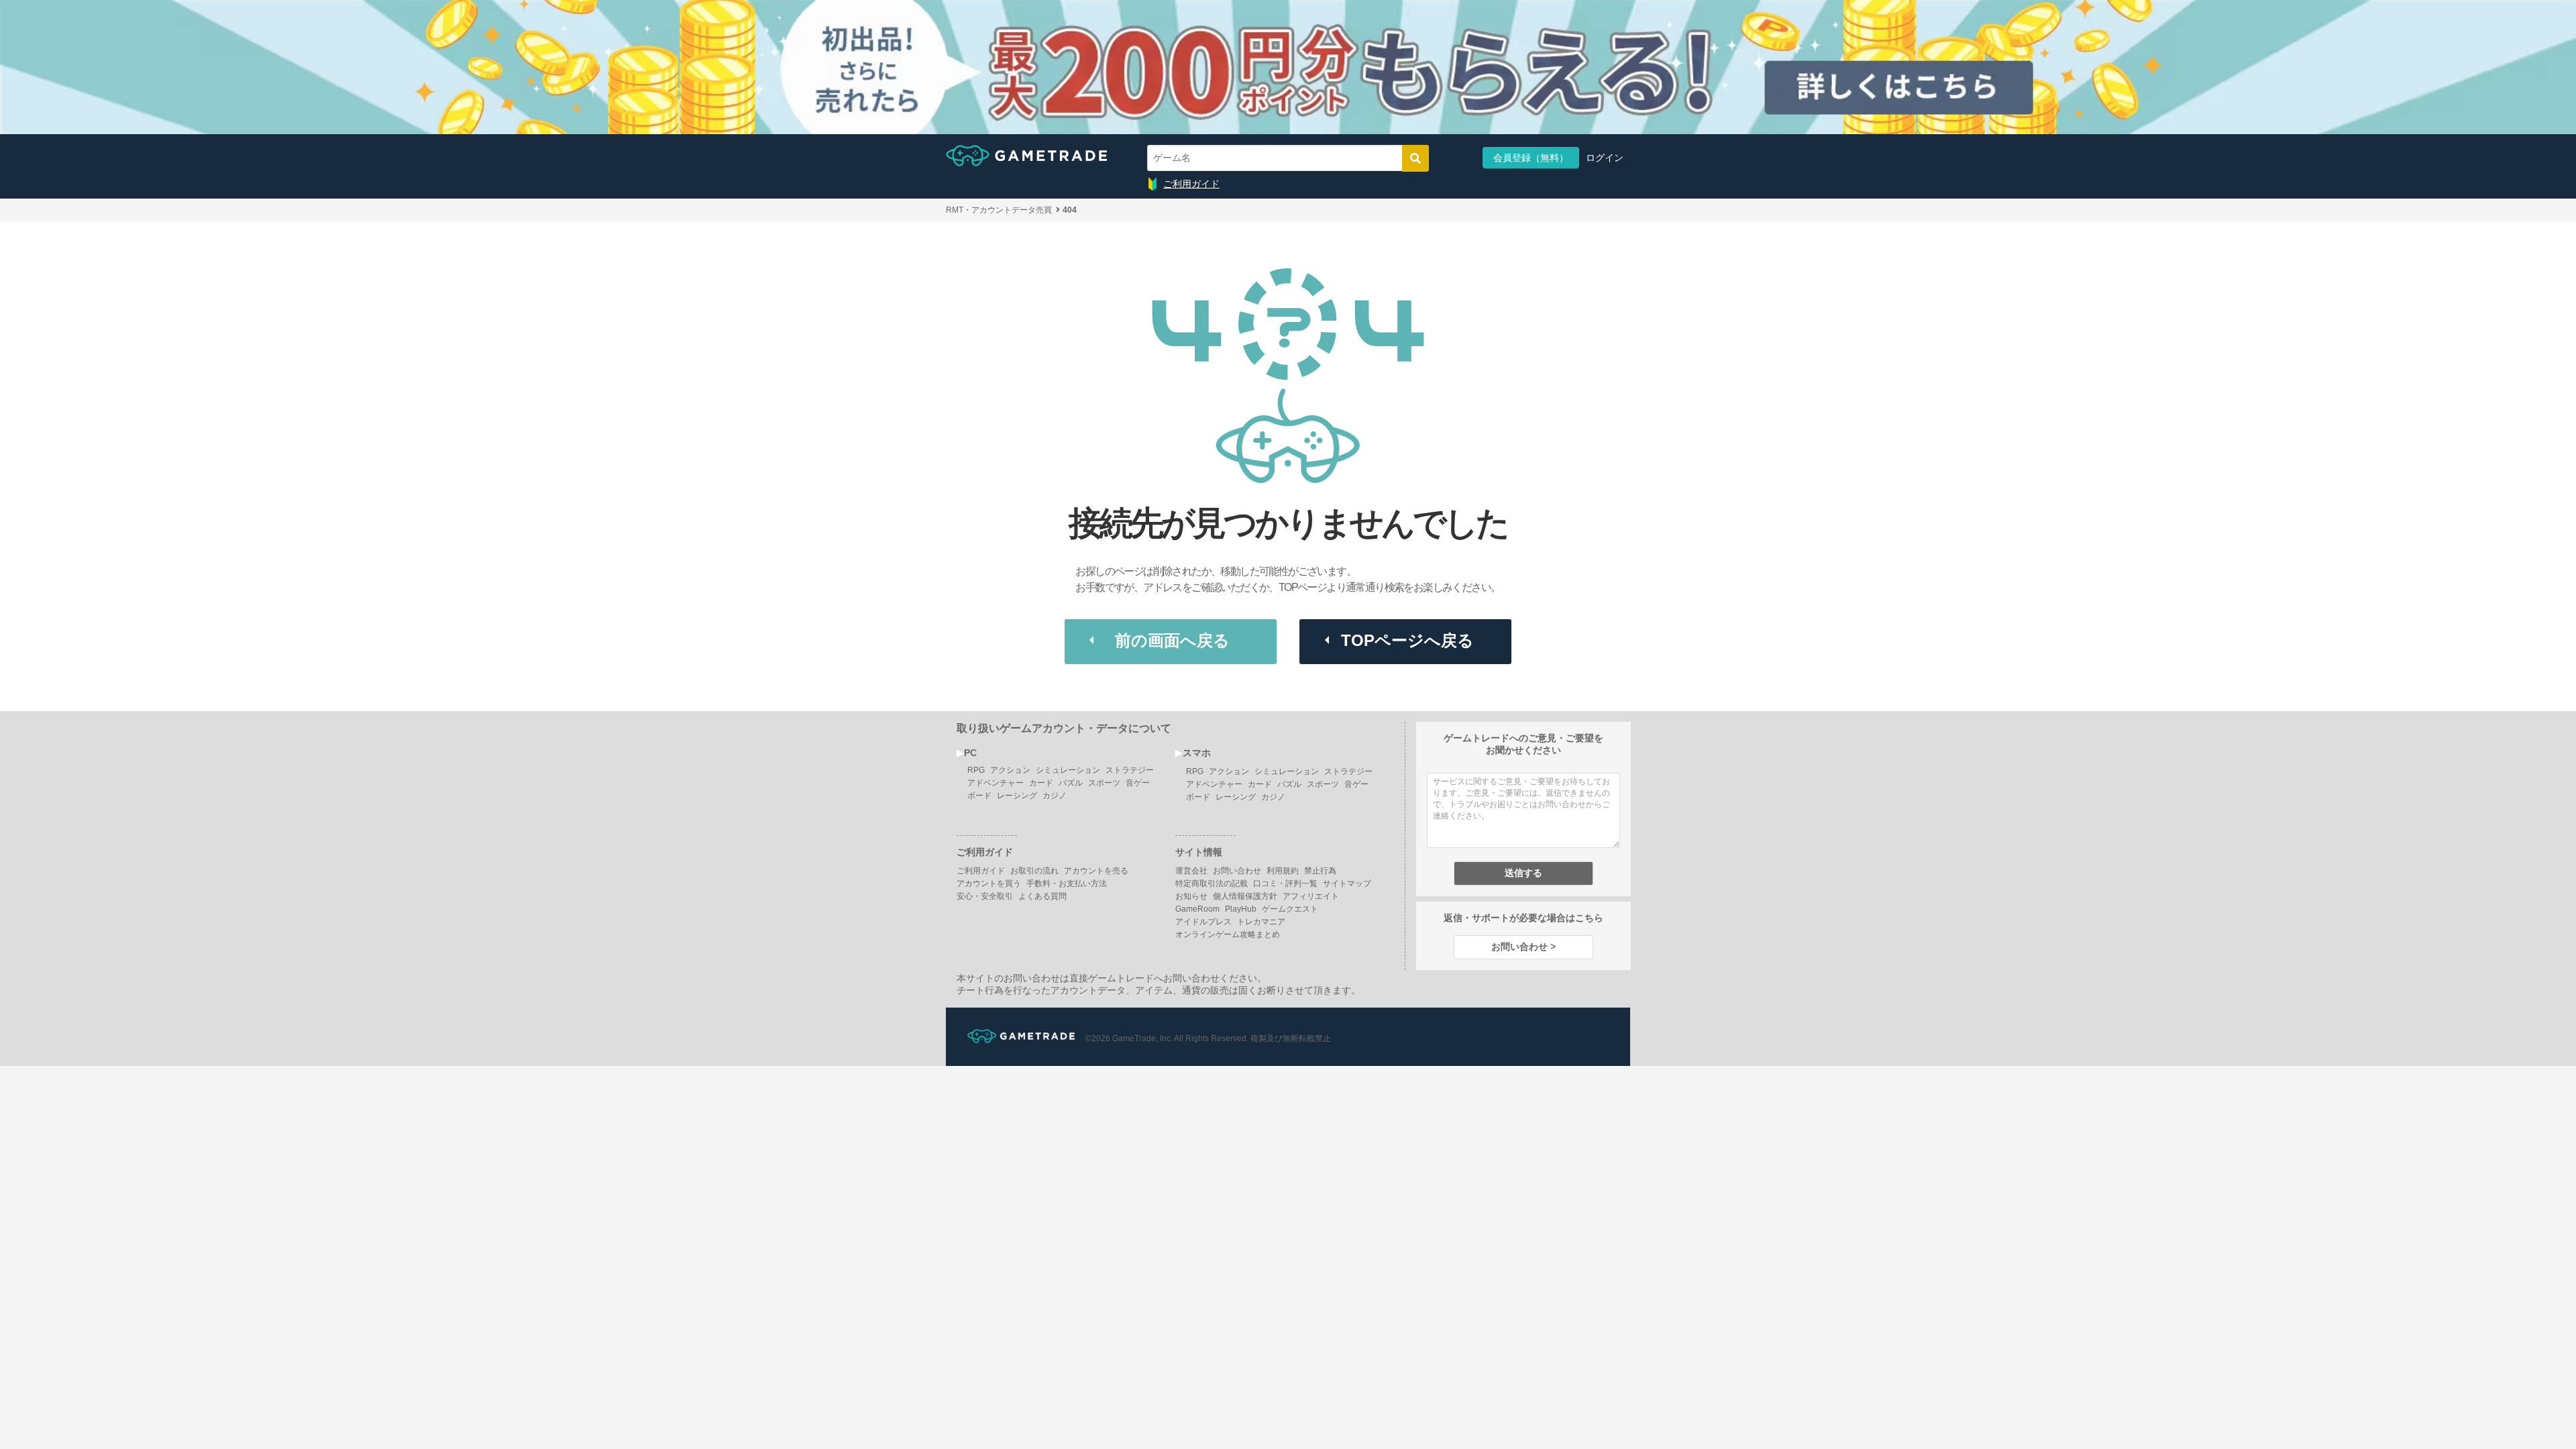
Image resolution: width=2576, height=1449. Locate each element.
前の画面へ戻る (1172, 640)
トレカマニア (1261, 922)
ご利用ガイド (1191, 184)
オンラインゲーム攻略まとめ (1228, 934)
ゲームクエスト (1290, 909)
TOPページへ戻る (1407, 640)
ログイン (1605, 158)
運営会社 (1191, 871)
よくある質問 (1042, 896)
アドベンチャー (996, 783)
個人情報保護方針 (1245, 896)
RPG (976, 770)
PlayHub (1241, 909)
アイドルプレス (1203, 922)
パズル (1071, 783)
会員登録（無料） (1531, 158)
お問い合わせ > (1523, 947)
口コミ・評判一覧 (1285, 883)
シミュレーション (1068, 770)
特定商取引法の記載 (1212, 883)
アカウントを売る (1096, 871)
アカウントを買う (989, 883)
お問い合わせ (1237, 871)
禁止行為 (1320, 871)
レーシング (1017, 796)
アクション (1010, 770)
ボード (979, 796)
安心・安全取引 (985, 896)
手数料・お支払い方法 (1067, 883)
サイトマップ (1347, 883)
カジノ (1055, 796)
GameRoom (1197, 909)
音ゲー (1138, 783)
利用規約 (1283, 871)
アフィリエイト (1311, 896)
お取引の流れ (1034, 871)
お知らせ (1191, 896)
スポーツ (1104, 783)
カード (1041, 783)
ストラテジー (1130, 770)
